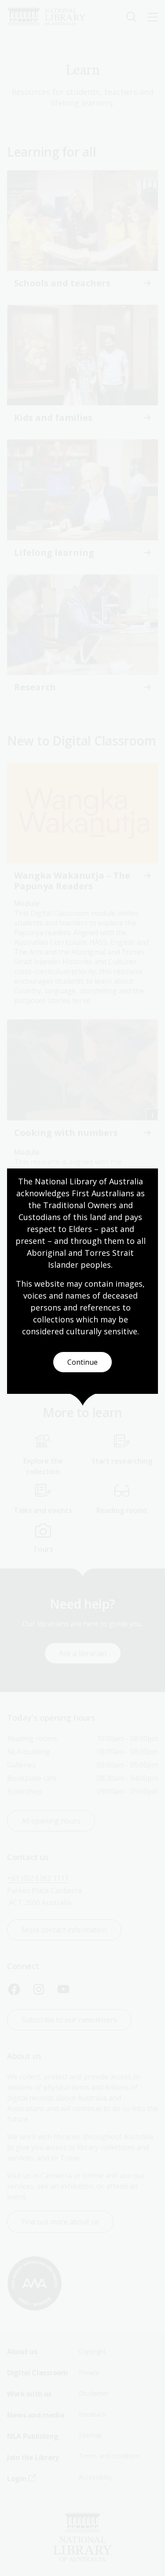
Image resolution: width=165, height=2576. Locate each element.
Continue (82, 1362)
